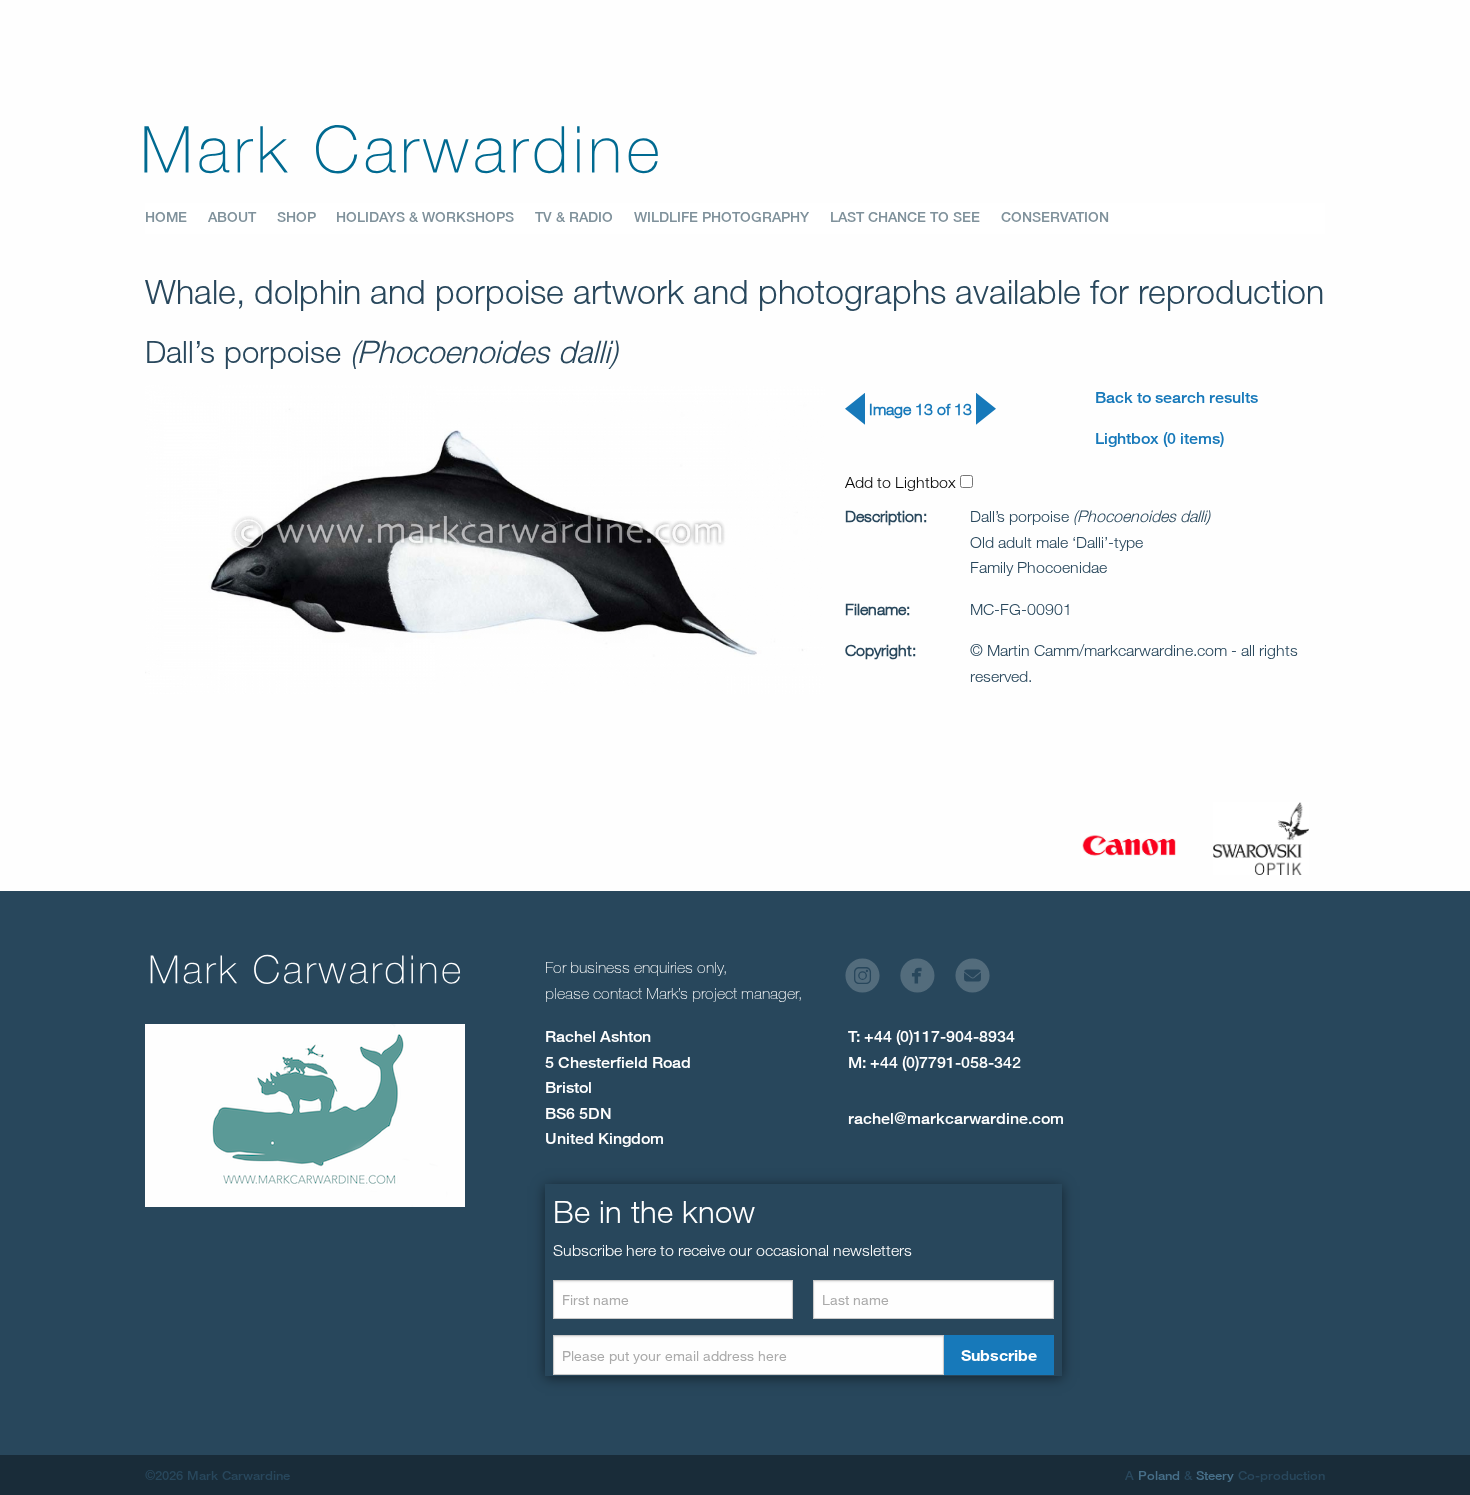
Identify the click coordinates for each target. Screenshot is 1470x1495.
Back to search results (1176, 397)
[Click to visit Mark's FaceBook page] (925, 980)
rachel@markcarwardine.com (956, 1118)
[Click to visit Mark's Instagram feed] (870, 980)
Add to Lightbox (902, 482)
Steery (1215, 1475)
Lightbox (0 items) (1159, 438)
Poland (1159, 1475)
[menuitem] (176, 218)
